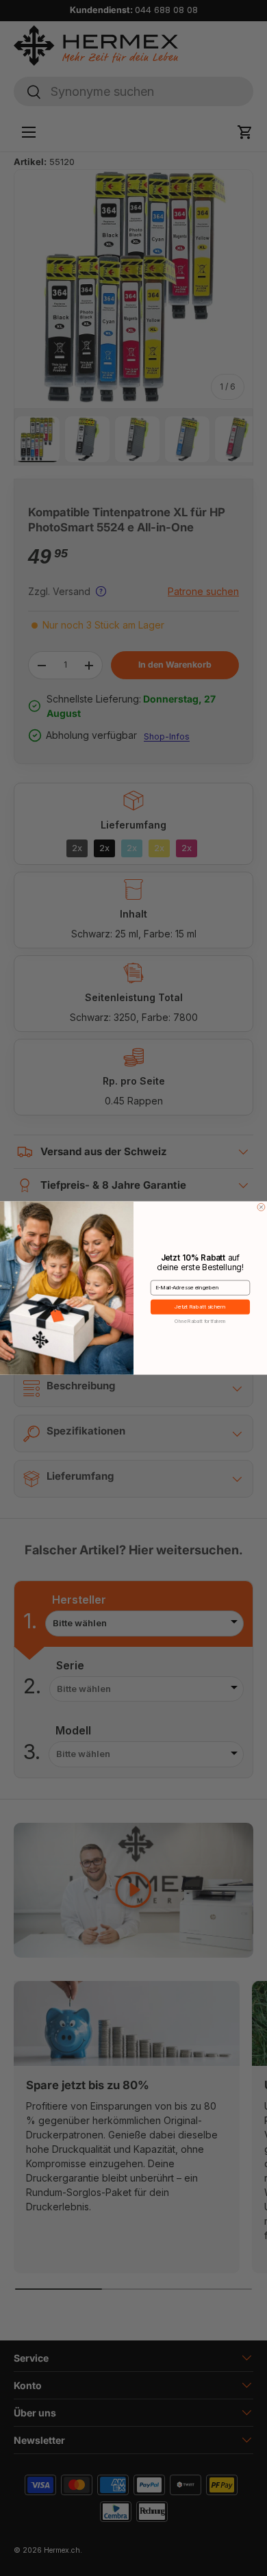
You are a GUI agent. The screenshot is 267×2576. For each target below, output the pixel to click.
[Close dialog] (261, 1207)
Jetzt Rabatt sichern (200, 1307)
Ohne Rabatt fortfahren (200, 1321)
